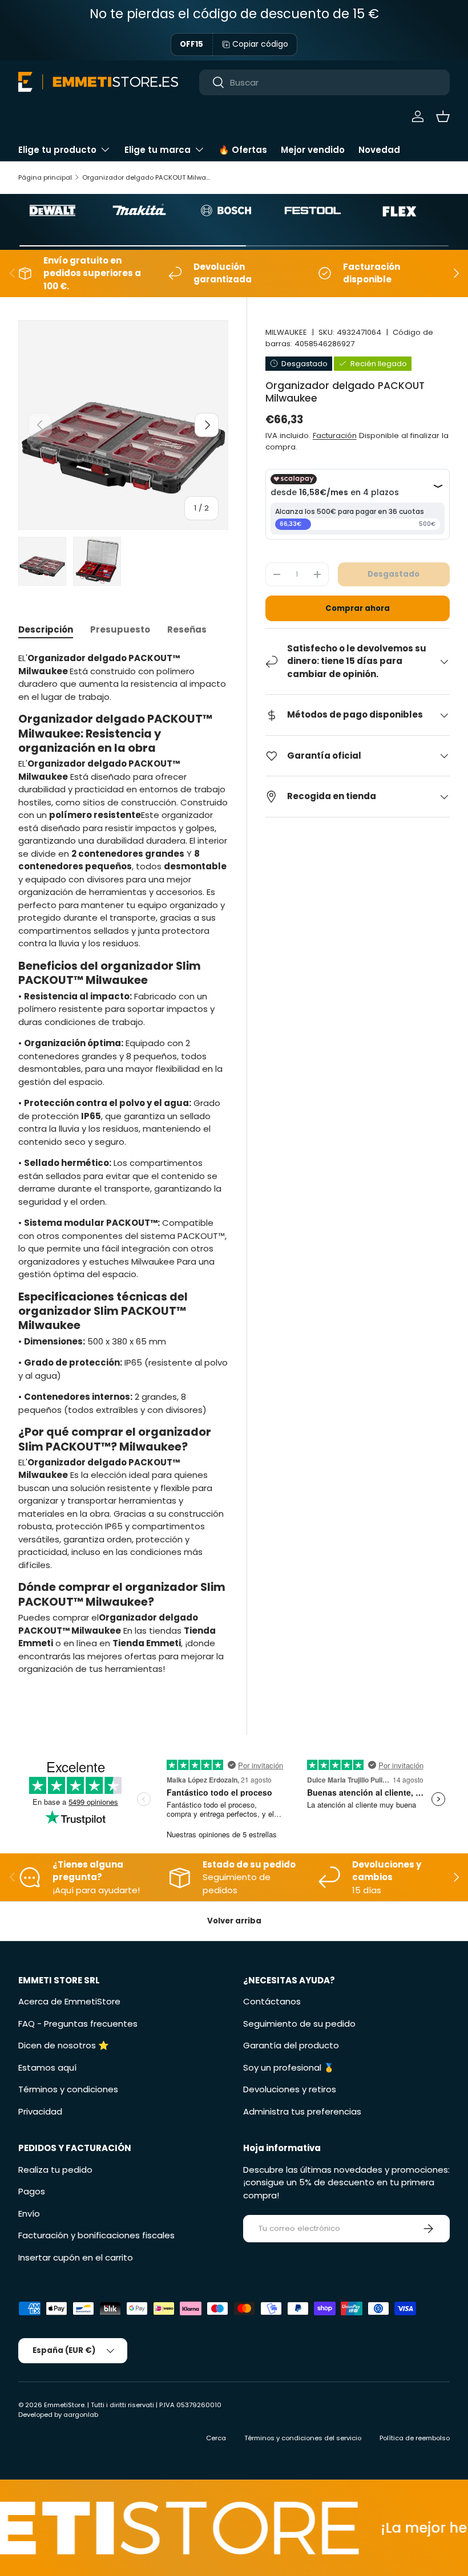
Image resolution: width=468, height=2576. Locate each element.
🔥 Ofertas (243, 150)
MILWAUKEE (286, 332)
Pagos (32, 2191)
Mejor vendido (313, 150)
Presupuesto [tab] (120, 629)
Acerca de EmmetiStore (69, 2001)
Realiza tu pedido (55, 2170)
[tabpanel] (123, 1168)
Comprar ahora (358, 608)
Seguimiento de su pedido (299, 2024)
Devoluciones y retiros (290, 2089)
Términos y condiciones (68, 2089)
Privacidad (40, 2111)
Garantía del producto (291, 2045)
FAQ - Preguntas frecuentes (78, 2024)
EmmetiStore (64, 2405)
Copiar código (260, 44)
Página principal (45, 177)
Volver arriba (234, 1921)
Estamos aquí (47, 2067)
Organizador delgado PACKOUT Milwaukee (146, 177)
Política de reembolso (415, 2438)
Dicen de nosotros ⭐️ (64, 2045)
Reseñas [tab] (187, 629)
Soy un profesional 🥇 (289, 2067)
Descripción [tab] (46, 629)
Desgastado (394, 574)
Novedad (379, 150)
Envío (29, 2214)
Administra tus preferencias (302, 2111)
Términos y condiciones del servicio (303, 2438)
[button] (443, 116)
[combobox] (324, 82)
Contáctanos (272, 2001)
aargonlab (81, 2415)
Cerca (216, 2438)
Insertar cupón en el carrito (76, 2257)
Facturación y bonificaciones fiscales (96, 2235)
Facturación (335, 436)
